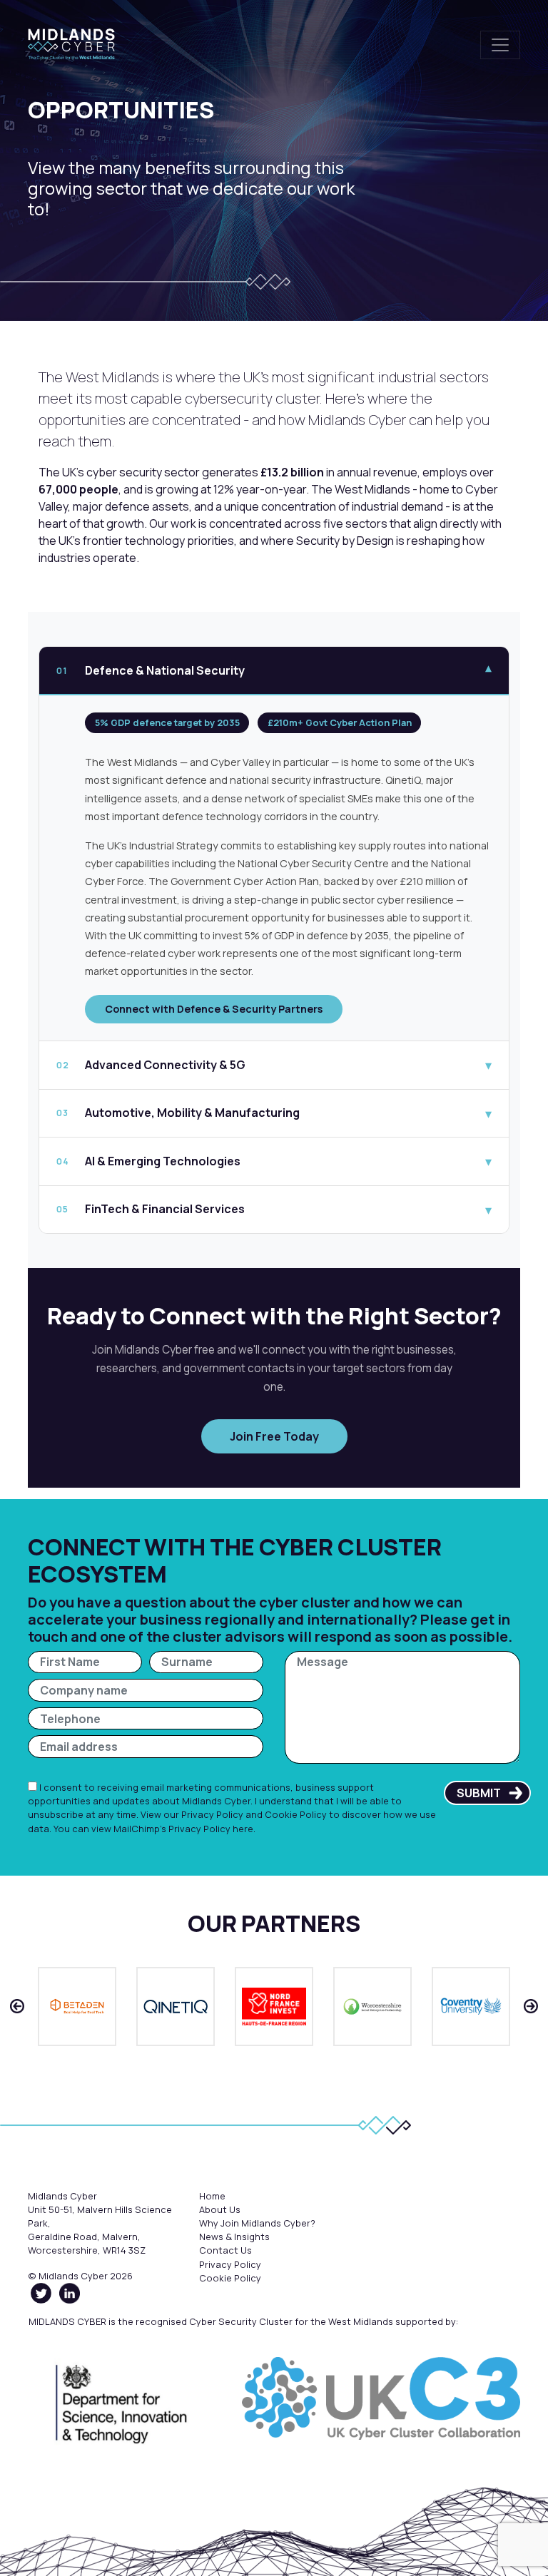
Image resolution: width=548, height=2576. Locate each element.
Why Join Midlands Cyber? (257, 2223)
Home (212, 2196)
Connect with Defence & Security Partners (214, 1009)
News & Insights (234, 2237)
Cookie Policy (296, 1814)
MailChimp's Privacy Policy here (183, 1829)
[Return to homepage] (71, 45)
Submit (479, 1793)
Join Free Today (274, 1436)
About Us (220, 2209)
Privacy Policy (212, 1814)
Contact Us (225, 2250)
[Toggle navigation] (500, 45)
